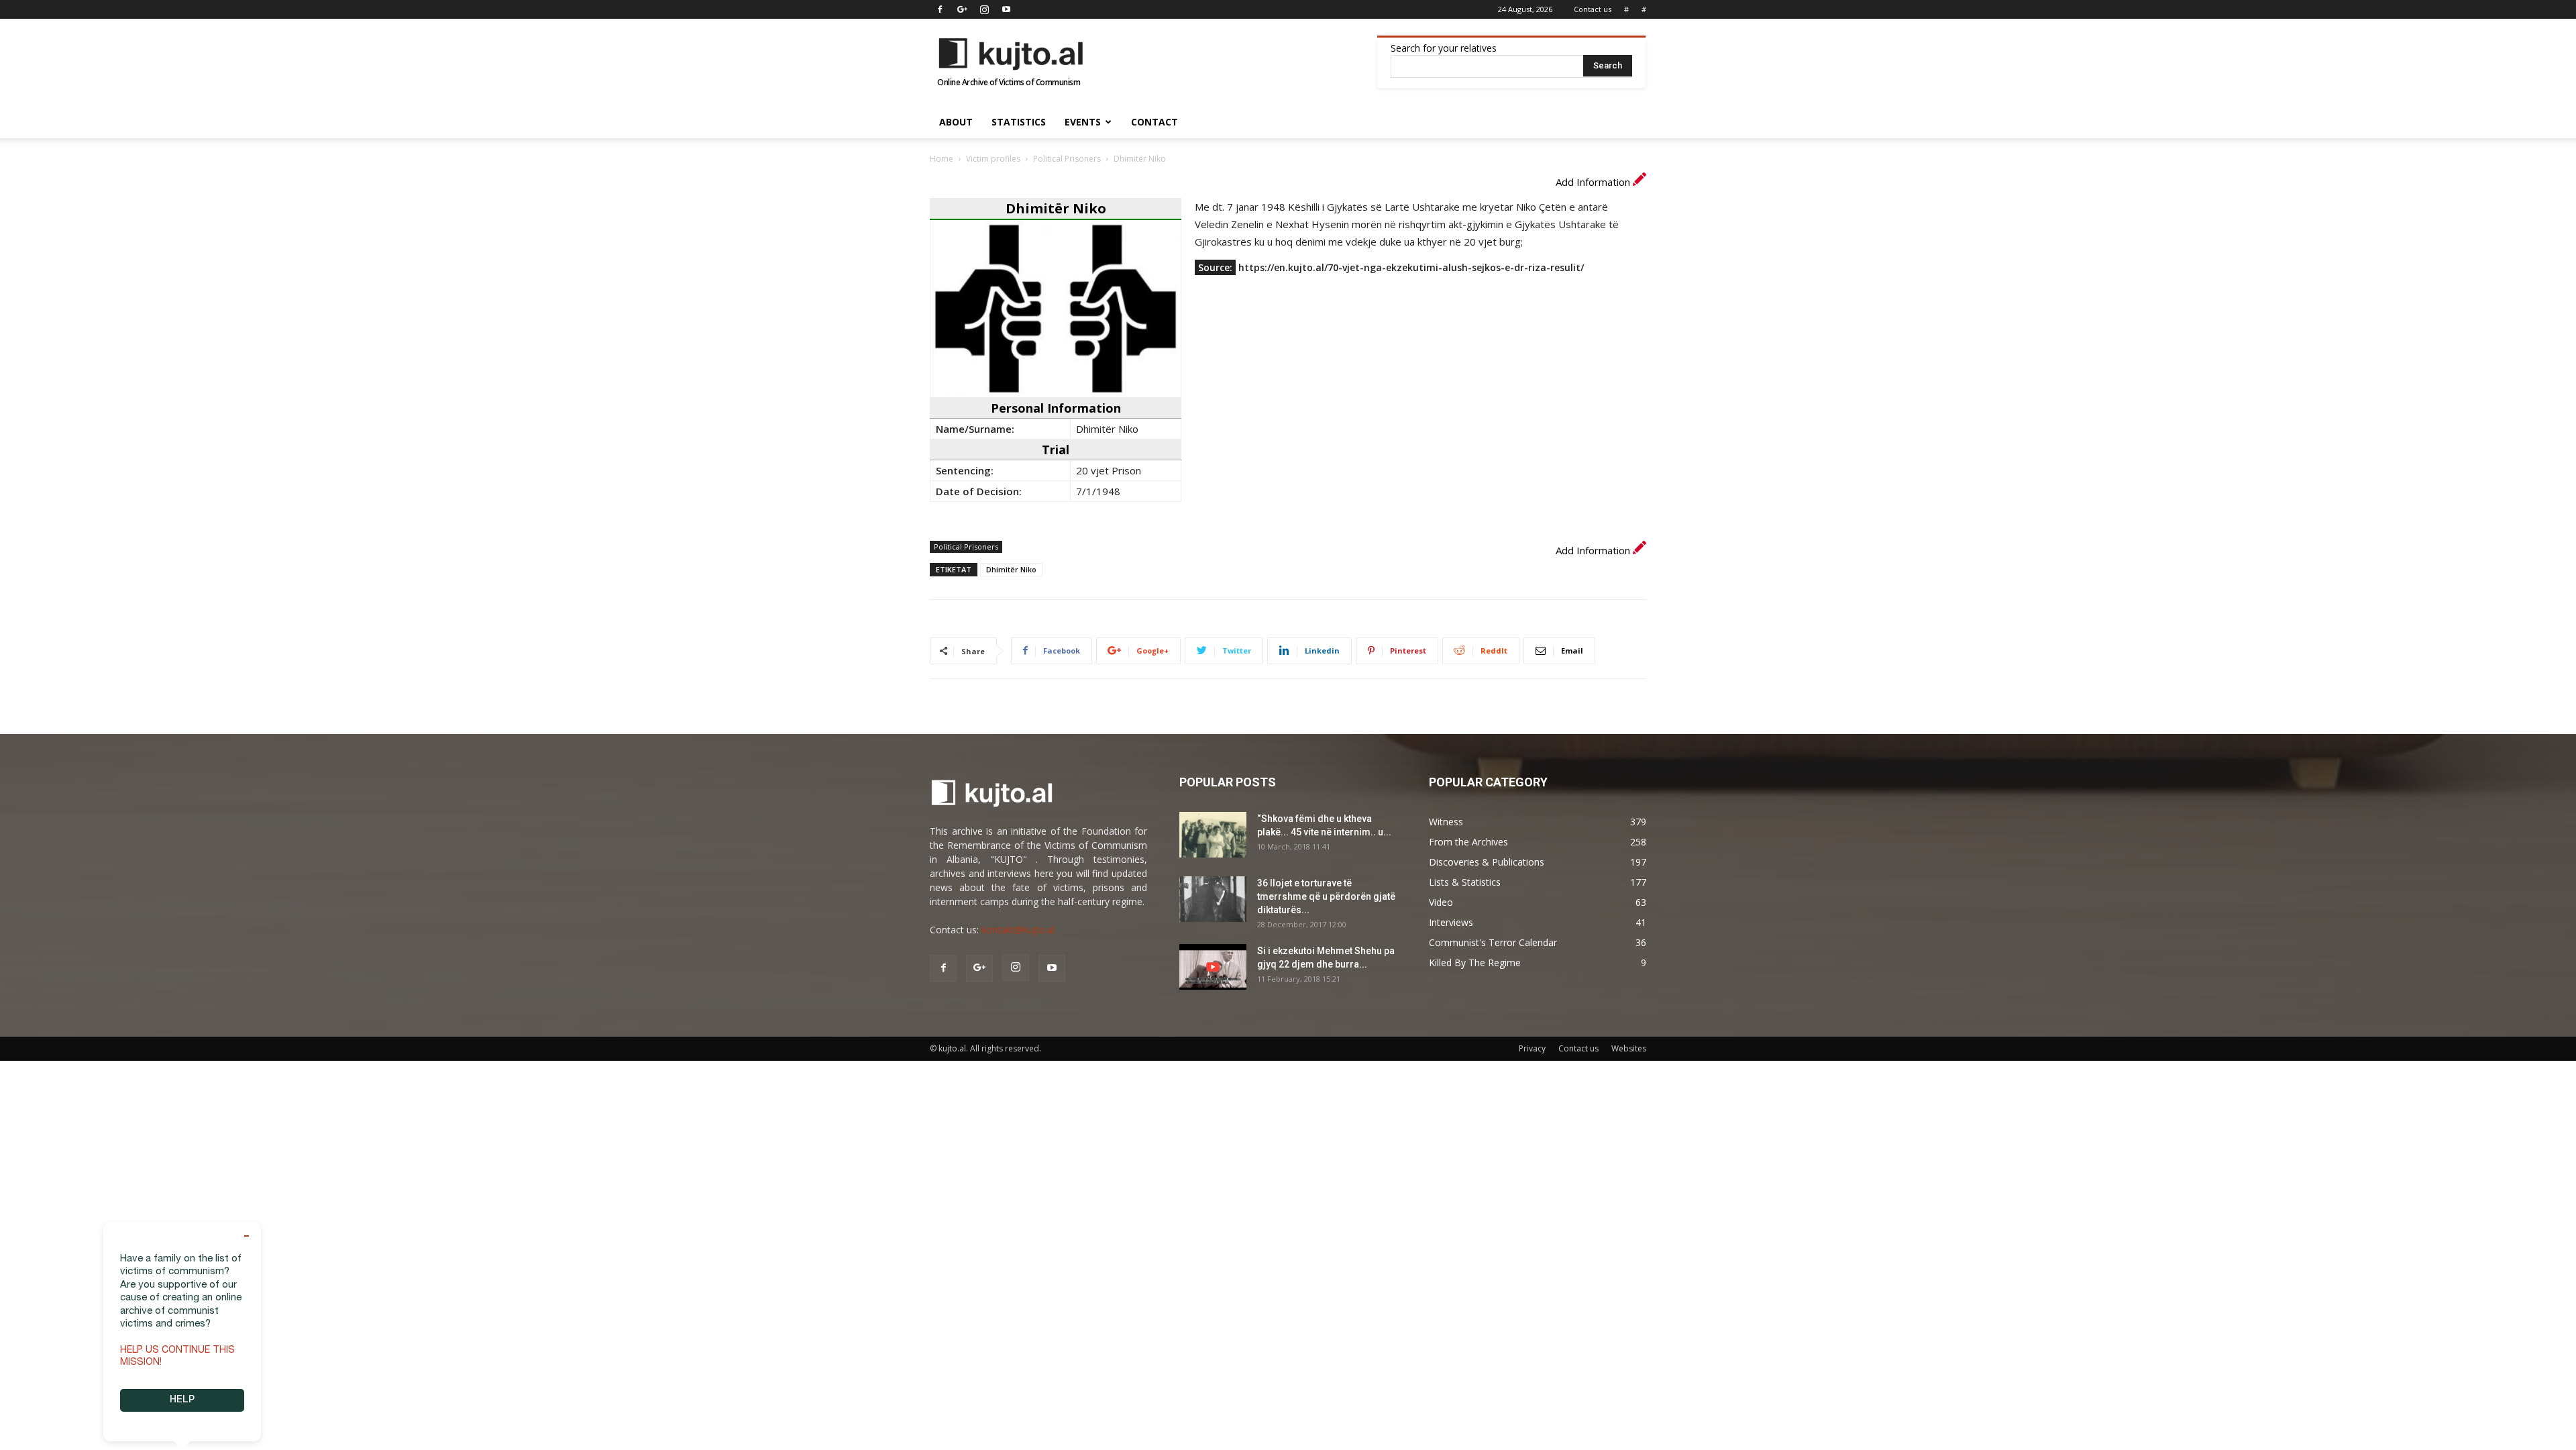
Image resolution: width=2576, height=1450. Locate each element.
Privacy (1532, 1048)
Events (1083, 122)
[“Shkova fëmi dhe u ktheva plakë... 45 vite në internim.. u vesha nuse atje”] (1213, 835)
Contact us (1593, 9)
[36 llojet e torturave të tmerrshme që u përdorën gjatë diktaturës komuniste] (1213, 899)
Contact (1155, 122)
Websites (1629, 1048)
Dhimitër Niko (1011, 569)
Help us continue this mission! (177, 1357)
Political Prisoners (1067, 159)
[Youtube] (1006, 9)
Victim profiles (993, 159)
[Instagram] (984, 9)
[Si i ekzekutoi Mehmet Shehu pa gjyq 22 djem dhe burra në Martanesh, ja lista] (1213, 967)
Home (942, 159)
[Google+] (962, 9)
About (956, 122)
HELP (182, 1400)
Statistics (1019, 122)
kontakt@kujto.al (1018, 930)
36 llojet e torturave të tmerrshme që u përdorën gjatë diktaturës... (1326, 896)
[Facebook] (940, 9)
